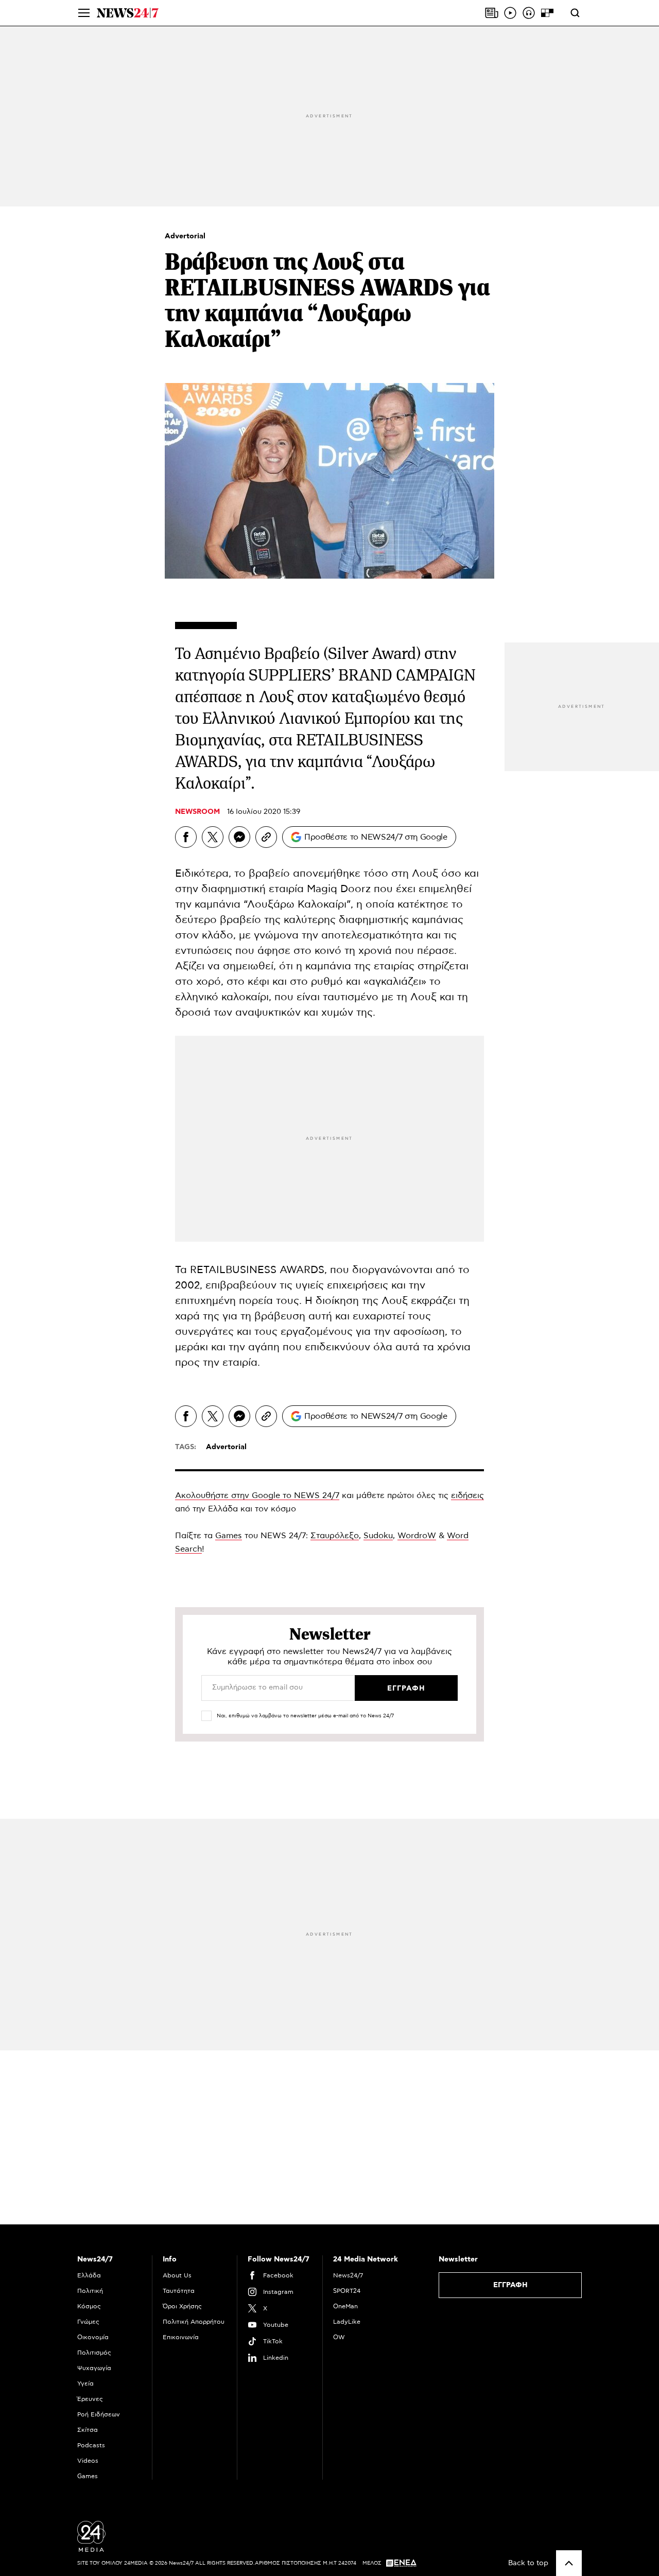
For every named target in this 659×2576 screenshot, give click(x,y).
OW (339, 2337)
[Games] (547, 13)
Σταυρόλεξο (335, 1536)
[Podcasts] (529, 13)
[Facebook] (186, 837)
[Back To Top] (569, 2563)
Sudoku (378, 1536)
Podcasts (91, 2445)
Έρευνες (90, 2399)
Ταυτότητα (179, 2291)
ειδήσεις (467, 1495)
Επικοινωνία (181, 2337)
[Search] (575, 13)
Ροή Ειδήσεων (99, 2414)
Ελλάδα (89, 2275)
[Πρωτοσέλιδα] (492, 13)
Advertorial (185, 236)
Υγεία (85, 2383)
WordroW (417, 1536)
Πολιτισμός (94, 2353)
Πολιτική (90, 2291)
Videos (88, 2461)
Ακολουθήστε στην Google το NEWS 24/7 (257, 1495)
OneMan (345, 2306)
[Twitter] (213, 837)
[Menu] (84, 13)
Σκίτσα (88, 2430)
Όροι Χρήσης (182, 2306)
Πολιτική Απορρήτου (194, 2322)
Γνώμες (88, 2322)
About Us (177, 2275)
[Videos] (510, 13)
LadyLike (347, 2322)
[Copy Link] (266, 837)
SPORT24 (347, 2291)
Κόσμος (89, 2306)
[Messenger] (239, 837)
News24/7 (348, 2275)
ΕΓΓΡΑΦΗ (510, 2285)
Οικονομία (93, 2337)
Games (229, 1536)
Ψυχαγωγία (94, 2368)
